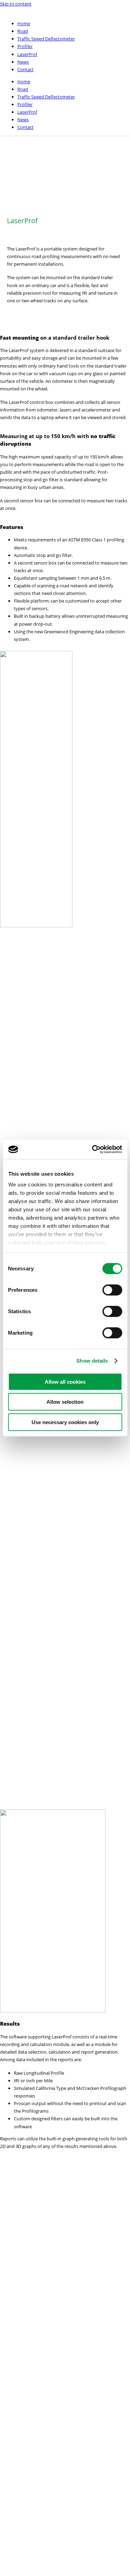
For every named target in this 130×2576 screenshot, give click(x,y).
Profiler (25, 46)
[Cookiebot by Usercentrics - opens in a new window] (93, 1149)
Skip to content (16, 4)
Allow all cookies (65, 1381)
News (23, 62)
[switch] (112, 1290)
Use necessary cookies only (65, 1422)
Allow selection (65, 1402)
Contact (25, 69)
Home (24, 23)
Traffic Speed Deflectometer (46, 39)
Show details (92, 1361)
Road (23, 31)
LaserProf (27, 54)
